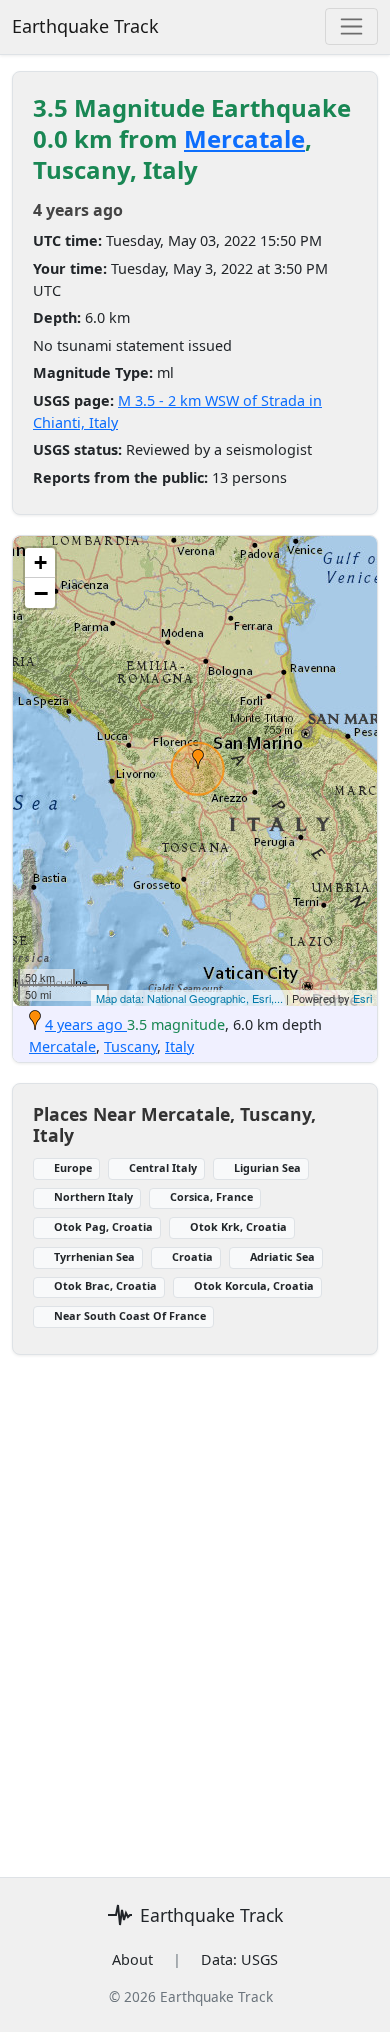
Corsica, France (211, 1196)
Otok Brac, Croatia (105, 1285)
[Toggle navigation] (351, 26)
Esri (362, 998)
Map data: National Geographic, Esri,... (189, 998)
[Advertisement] (195, 1604)
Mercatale (244, 138)
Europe (73, 1167)
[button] (198, 759)
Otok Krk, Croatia (238, 1226)
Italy (179, 1046)
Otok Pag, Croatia (103, 1226)
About (132, 1959)
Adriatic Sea (282, 1256)
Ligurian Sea (267, 1167)
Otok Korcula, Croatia (254, 1285)
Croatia (192, 1256)
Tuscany (130, 1046)
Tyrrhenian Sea (94, 1256)
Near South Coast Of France (130, 1315)
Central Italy (163, 1167)
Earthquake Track (85, 26)
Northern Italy (93, 1196)
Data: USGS (239, 1959)
